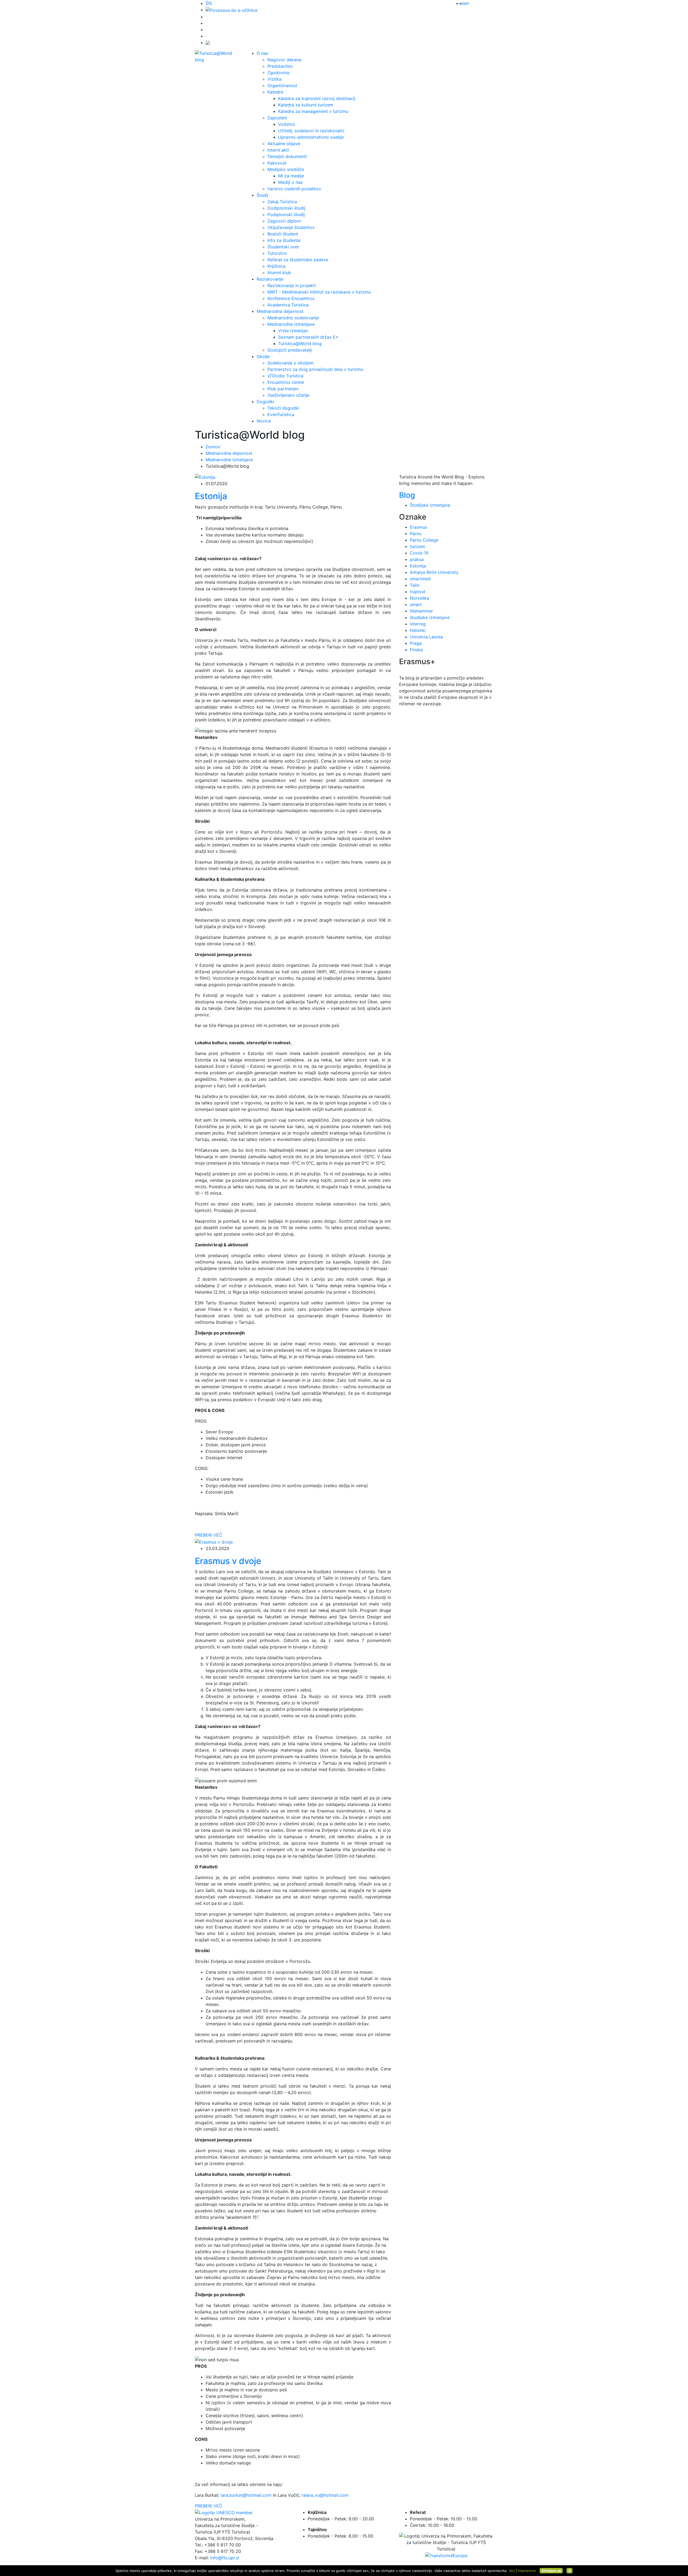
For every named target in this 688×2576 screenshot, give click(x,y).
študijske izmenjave (430, 617)
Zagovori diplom (284, 221)
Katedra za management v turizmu (313, 111)
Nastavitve (527, 2571)
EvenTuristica (281, 414)
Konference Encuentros (291, 298)
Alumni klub (279, 273)
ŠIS (209, 3)
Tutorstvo (277, 253)
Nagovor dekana (284, 60)
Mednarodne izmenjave (291, 324)
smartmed (420, 579)
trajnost (418, 592)
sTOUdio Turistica (285, 376)
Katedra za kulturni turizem (306, 105)
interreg (418, 624)
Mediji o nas (290, 182)
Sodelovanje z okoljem (291, 363)
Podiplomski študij (286, 214)
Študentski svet (283, 247)
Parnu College (424, 540)
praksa (417, 559)
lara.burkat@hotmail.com (246, 2495)
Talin (415, 585)
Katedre (275, 92)
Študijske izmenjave (430, 505)
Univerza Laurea (426, 637)
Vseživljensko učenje (288, 395)
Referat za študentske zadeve (298, 260)
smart (416, 604)
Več (512, 2571)
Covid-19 (419, 553)
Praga (416, 643)
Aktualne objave (284, 144)
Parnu (416, 534)
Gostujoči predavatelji (290, 350)
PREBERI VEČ (209, 1535)
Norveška (420, 598)
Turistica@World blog (300, 344)
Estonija (418, 566)
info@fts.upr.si (225, 2558)
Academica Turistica (288, 305)
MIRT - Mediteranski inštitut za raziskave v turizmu (319, 292)
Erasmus (418, 527)
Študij (262, 195)
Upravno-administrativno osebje (311, 137)
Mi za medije (291, 176)
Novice (264, 421)
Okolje (263, 356)
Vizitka (274, 79)
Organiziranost (282, 85)
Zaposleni (277, 118)
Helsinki (418, 630)
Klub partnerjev (283, 389)
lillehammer (421, 611)
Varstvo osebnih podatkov (294, 189)
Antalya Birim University (434, 572)
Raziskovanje (270, 279)
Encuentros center (286, 382)
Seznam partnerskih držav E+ (308, 337)
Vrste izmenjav (293, 331)
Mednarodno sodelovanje (293, 318)
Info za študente (284, 240)
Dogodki (265, 402)
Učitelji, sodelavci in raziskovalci (311, 131)
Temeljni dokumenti (287, 156)
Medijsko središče (286, 169)
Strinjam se (551, 2571)
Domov (213, 447)
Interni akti (278, 150)
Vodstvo (287, 124)
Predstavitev (280, 66)
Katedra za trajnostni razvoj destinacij (317, 98)
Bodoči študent (283, 234)
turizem (418, 546)
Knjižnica (276, 266)
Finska (416, 650)
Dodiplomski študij (286, 208)
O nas (262, 53)
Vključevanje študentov (291, 227)
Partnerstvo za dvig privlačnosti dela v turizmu (315, 369)
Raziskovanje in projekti (292, 285)
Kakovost (277, 163)
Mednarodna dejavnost (280, 311)
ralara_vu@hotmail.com (325, 2495)
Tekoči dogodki (283, 408)
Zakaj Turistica (282, 202)
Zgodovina (278, 73)
